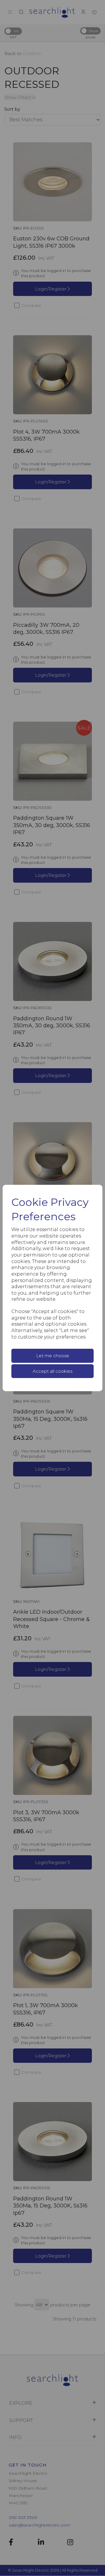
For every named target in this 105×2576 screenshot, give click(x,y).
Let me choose (53, 1356)
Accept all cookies (52, 1371)
